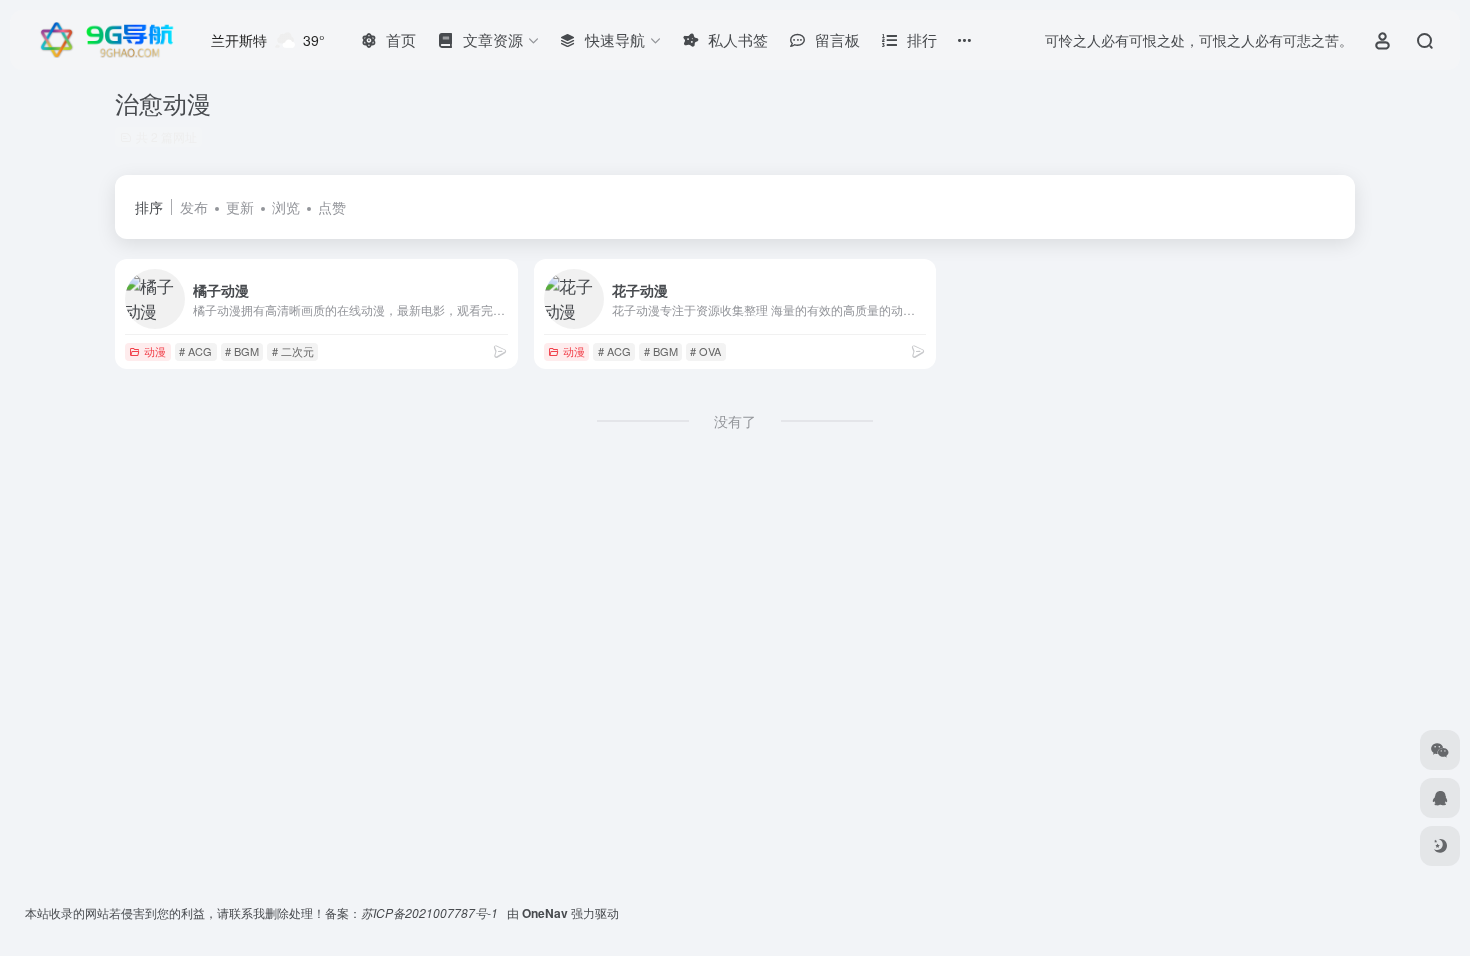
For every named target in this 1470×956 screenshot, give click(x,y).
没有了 (735, 421)
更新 (240, 207)
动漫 (155, 351)
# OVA (705, 351)
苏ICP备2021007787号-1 (431, 912)
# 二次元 (293, 351)
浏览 (286, 207)
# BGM (242, 351)
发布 (194, 207)
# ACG (195, 351)
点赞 (332, 207)
